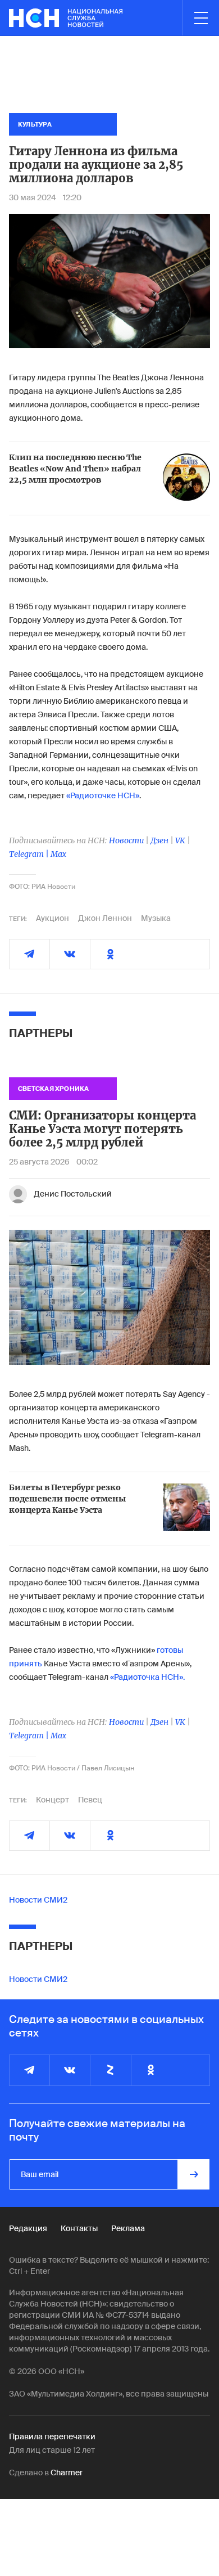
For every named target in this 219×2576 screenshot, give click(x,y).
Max (58, 854)
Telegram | (30, 854)
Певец (90, 1800)
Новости (126, 840)
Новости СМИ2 (38, 1900)
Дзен (159, 840)
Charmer (67, 2472)
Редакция (28, 2228)
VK (180, 840)
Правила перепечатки (52, 2436)
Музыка (156, 918)
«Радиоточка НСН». (147, 1677)
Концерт (53, 1800)
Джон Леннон (105, 918)
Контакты (79, 2228)
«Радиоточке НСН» (103, 795)
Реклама (128, 2228)
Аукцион (53, 918)
